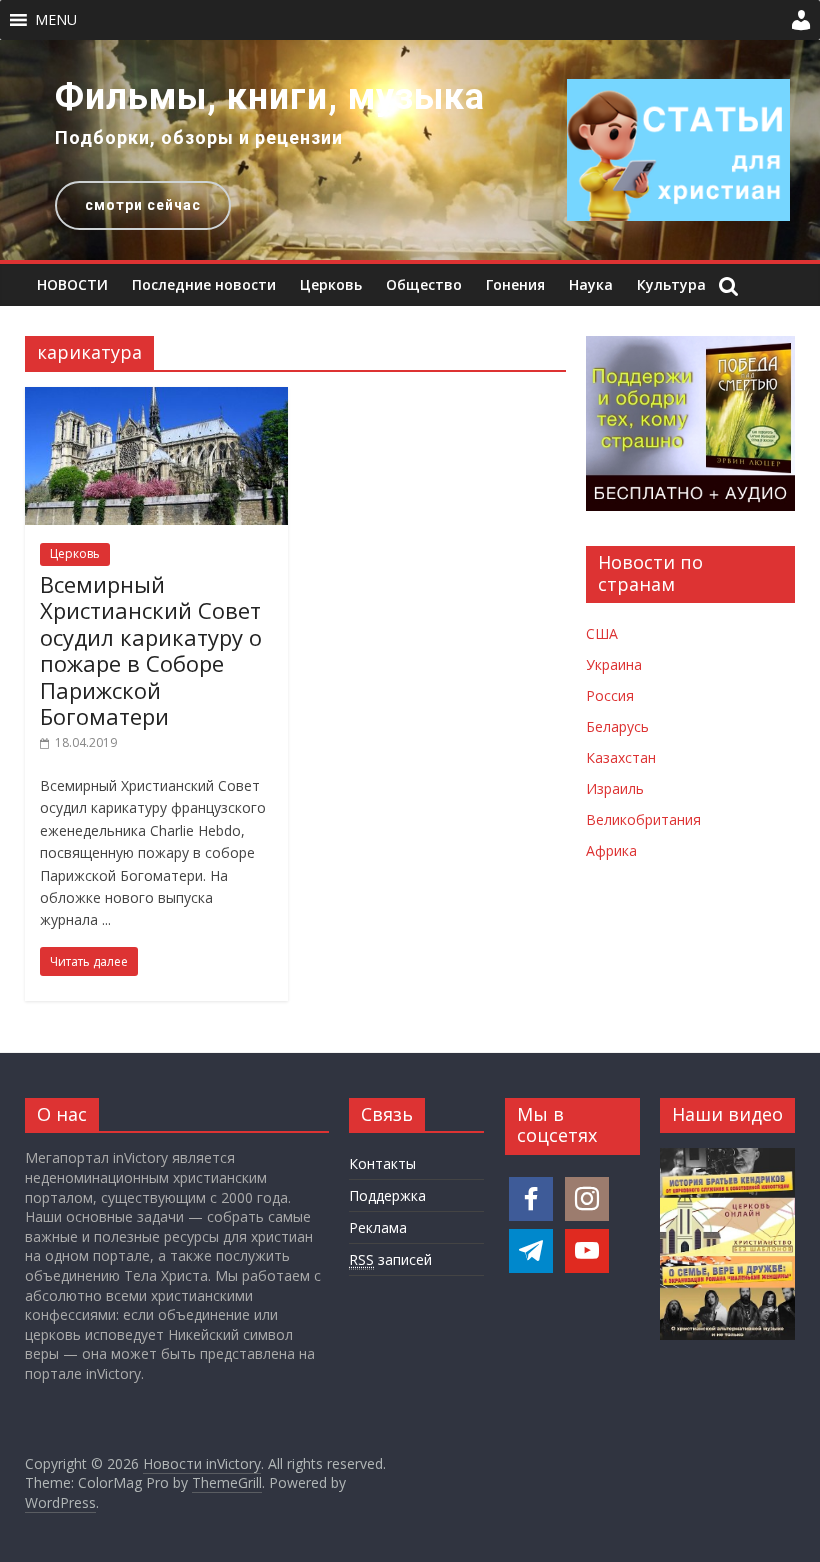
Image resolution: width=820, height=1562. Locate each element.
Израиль (615, 788)
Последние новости (204, 284)
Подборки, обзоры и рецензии (199, 137)
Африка (611, 850)
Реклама (378, 1227)
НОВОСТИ (72, 284)
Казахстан (621, 757)
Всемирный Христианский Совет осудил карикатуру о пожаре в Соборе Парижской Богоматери (151, 650)
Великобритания (643, 819)
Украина (614, 664)
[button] (56, 20)
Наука (591, 284)
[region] (410, 150)
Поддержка (387, 1195)
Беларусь (617, 726)
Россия (610, 695)
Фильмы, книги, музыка (270, 97)
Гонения (515, 284)
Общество (424, 284)
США (602, 633)
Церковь (331, 284)
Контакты (382, 1163)
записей (390, 1259)
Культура (671, 284)
